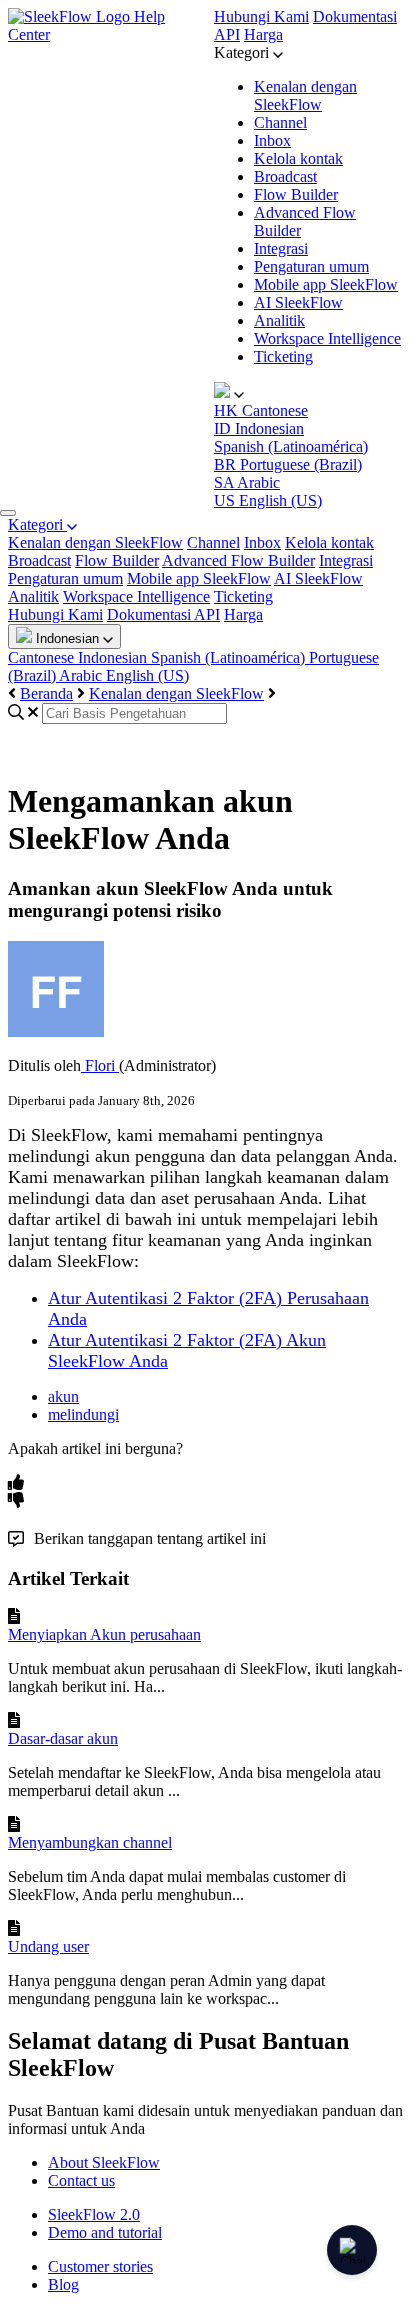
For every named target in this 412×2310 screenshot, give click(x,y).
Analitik (279, 320)
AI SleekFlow (298, 302)
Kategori (37, 524)
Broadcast (285, 176)
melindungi (83, 1414)
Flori (100, 1065)
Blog (63, 2284)
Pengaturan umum (311, 266)
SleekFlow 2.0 (94, 2214)
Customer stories (100, 2266)
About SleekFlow (104, 2162)
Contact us (81, 2180)
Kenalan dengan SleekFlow (305, 95)
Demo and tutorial (105, 2232)
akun (63, 1396)
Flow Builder (296, 194)
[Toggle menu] (8, 513)
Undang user (48, 1946)
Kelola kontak (298, 158)
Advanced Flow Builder (238, 560)
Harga (263, 34)
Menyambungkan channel (90, 1842)
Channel (280, 122)
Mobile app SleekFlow (326, 284)
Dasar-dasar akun (63, 1738)
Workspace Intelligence (327, 338)
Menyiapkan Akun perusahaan (104, 1634)
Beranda (46, 693)
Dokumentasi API (163, 614)
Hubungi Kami (261, 16)
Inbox (272, 140)
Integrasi (281, 248)
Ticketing (283, 356)
